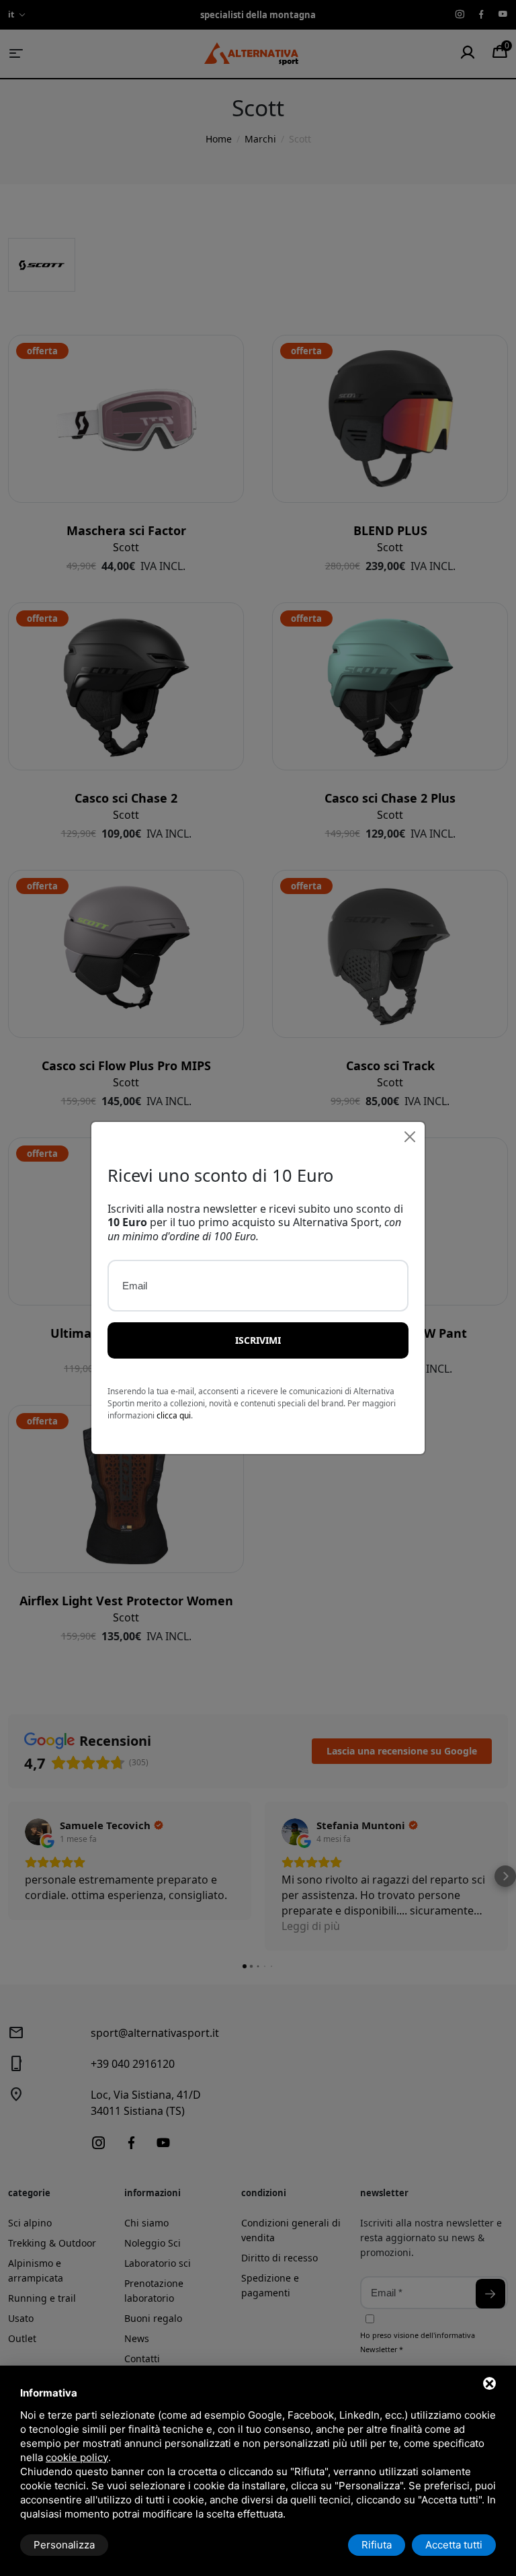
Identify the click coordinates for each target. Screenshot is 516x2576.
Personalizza (64, 2545)
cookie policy (77, 2457)
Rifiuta (377, 2545)
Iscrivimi (258, 1340)
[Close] (410, 1137)
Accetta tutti (454, 2545)
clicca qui (174, 1415)
